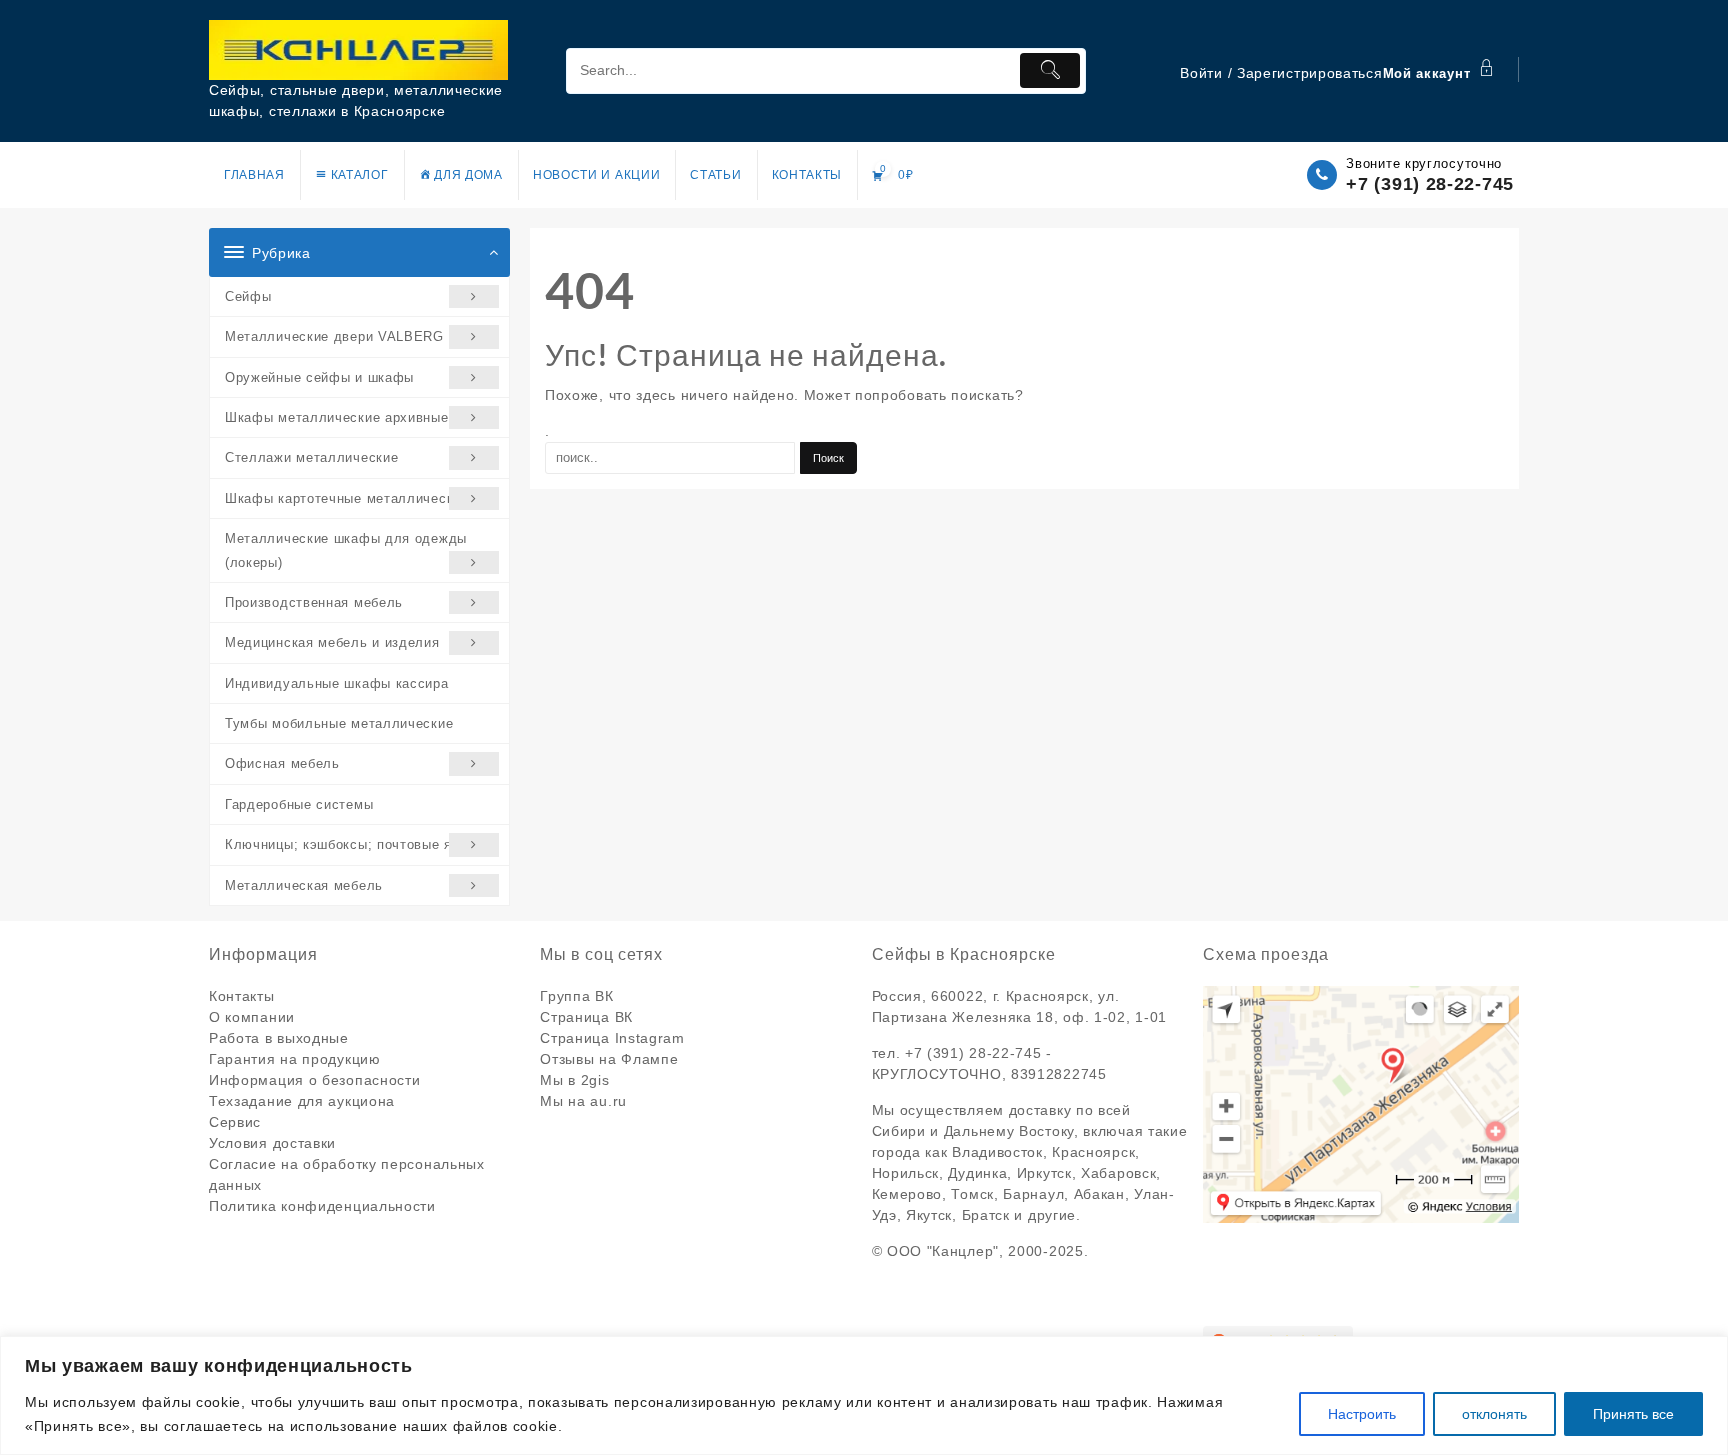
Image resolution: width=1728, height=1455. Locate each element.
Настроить (1362, 1414)
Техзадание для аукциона (302, 1101)
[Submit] (1050, 70)
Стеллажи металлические (311, 457)
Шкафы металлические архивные (337, 417)
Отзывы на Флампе (609, 1059)
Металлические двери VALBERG (334, 336)
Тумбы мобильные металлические (339, 723)
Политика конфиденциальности (322, 1206)
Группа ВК (576, 996)
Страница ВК (586, 1017)
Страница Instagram (612, 1038)
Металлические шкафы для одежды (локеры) (346, 550)
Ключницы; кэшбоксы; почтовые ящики (355, 844)
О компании (252, 1017)
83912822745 (1059, 1074)
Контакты (242, 996)
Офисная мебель (282, 763)
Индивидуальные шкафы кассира (337, 683)
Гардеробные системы (299, 804)
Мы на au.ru (583, 1101)
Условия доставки (272, 1143)
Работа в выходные (279, 1038)
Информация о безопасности (315, 1080)
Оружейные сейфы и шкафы (319, 377)
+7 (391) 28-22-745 (1430, 184)
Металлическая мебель (304, 885)
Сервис (235, 1122)
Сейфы (248, 296)
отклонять (1494, 1414)
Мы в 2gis (574, 1080)
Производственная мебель (314, 602)
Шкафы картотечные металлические (347, 498)
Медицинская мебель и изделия (332, 642)
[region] (864, 1395)
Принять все (1633, 1414)
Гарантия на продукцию (295, 1059)
